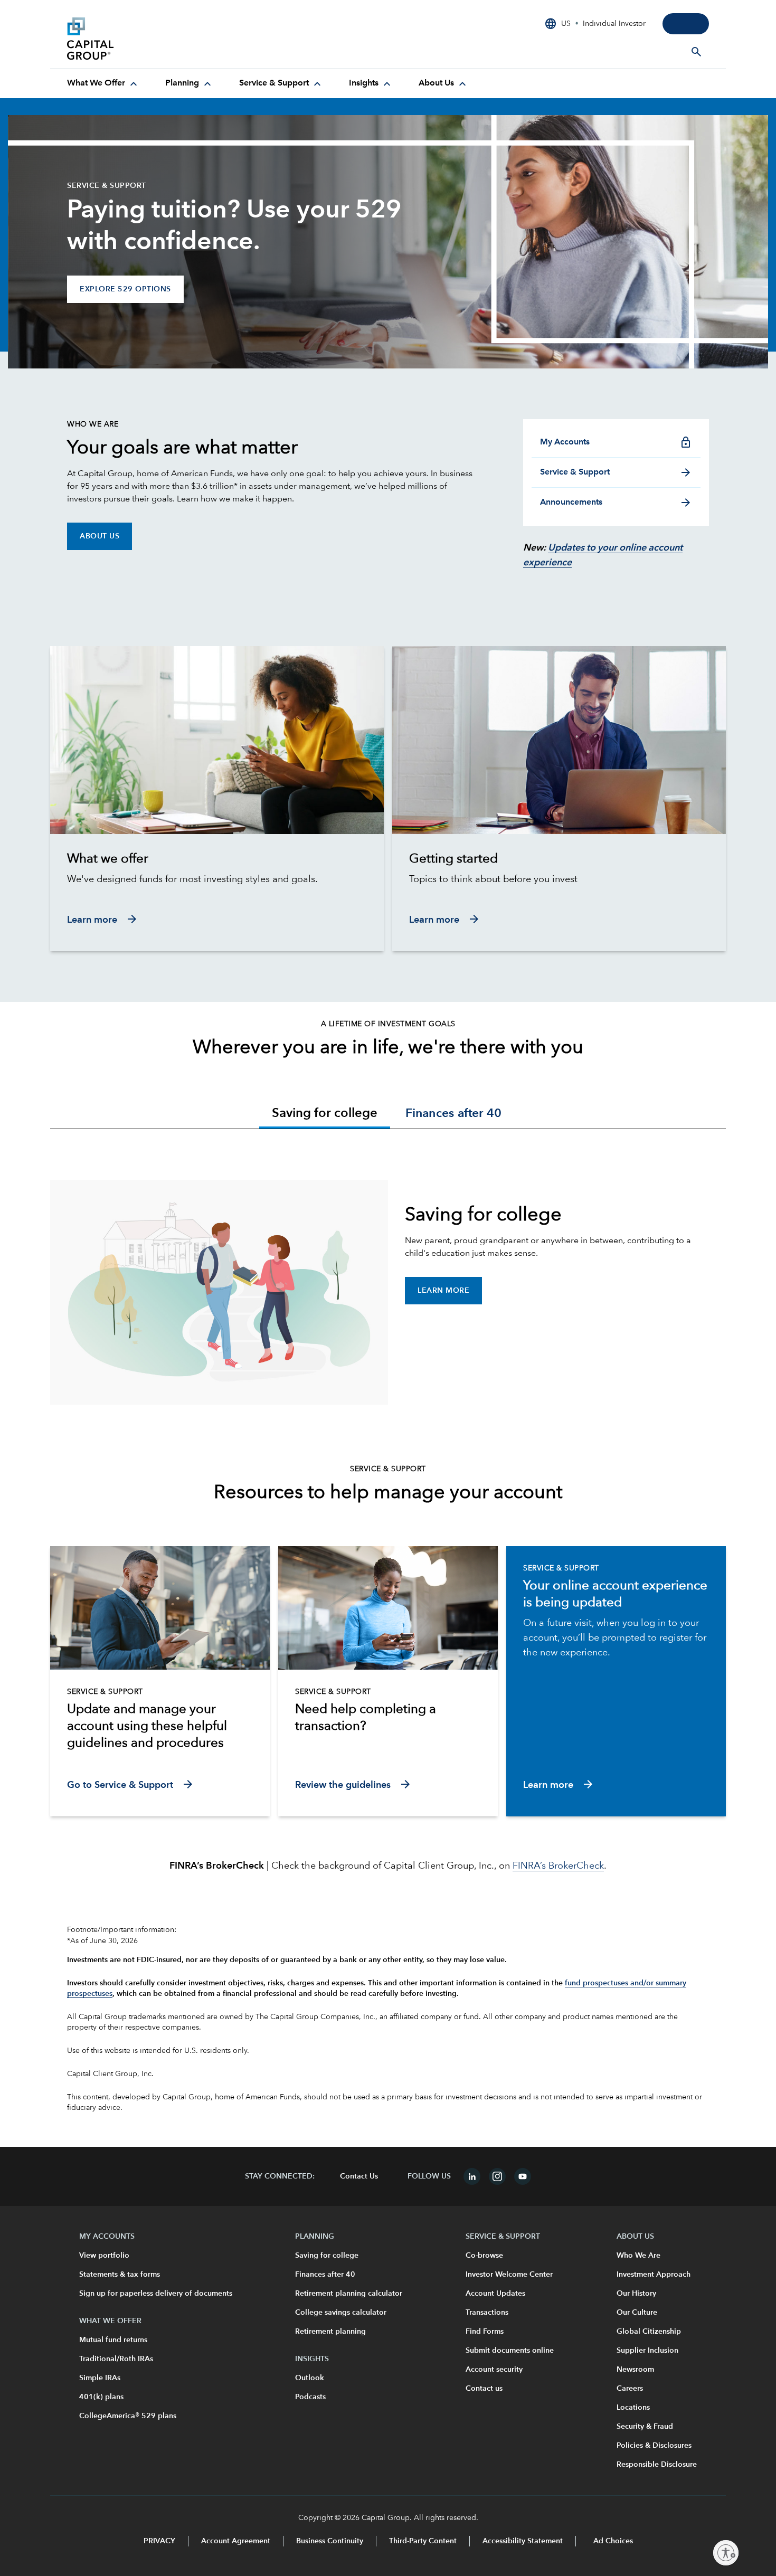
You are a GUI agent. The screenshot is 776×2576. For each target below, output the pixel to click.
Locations (633, 2408)
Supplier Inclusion (647, 2351)
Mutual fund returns (113, 2340)
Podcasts (310, 2397)
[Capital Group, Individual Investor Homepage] (146, 39)
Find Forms (485, 2332)
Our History (636, 2294)
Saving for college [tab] (325, 1114)
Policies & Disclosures (654, 2446)
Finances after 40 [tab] (453, 1114)
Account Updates (495, 2294)
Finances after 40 (325, 2275)
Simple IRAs (100, 2378)
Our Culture (637, 2313)
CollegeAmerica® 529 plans (128, 2416)
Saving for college (327, 2256)
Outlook (310, 2378)
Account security (494, 2370)
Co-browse (484, 2256)
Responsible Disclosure (657, 2465)
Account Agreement (236, 2541)
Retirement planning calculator (349, 2294)
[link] (217, 859)
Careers (630, 2389)
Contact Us (359, 2176)
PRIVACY (159, 2541)
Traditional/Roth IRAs (116, 2359)
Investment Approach (654, 2275)
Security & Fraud (645, 2427)
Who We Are (638, 2256)
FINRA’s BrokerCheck (558, 1866)
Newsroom (635, 2370)
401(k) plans (101, 2397)
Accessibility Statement (523, 2541)
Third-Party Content (423, 2541)
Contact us (484, 2389)
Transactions (487, 2313)
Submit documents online (510, 2351)
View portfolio (104, 2256)
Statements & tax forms (120, 2275)
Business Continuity (330, 2541)
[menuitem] (103, 83)
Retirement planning (330, 2332)
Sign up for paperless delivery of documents (156, 2294)
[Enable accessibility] (726, 2553)
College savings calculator (341, 2313)
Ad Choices (612, 2541)
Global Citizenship (649, 2332)
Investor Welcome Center (509, 2275)
